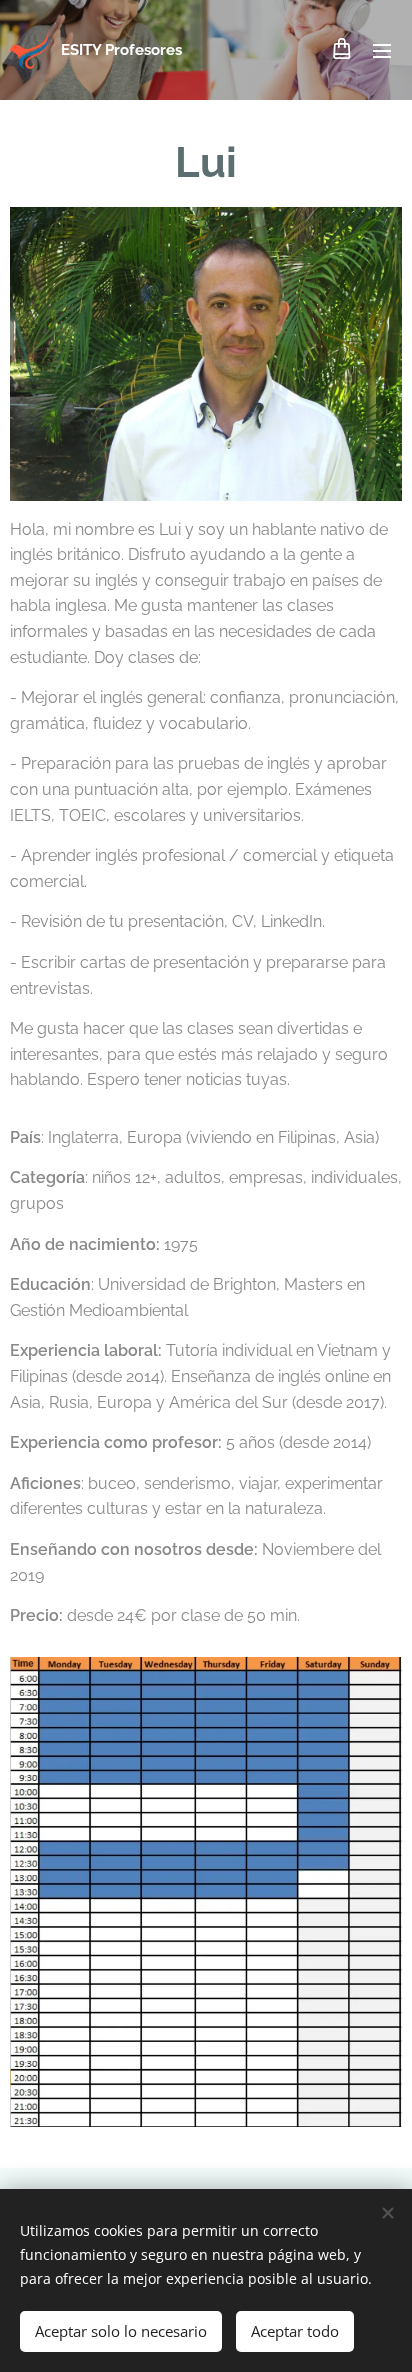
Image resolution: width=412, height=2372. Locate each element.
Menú (382, 50)
